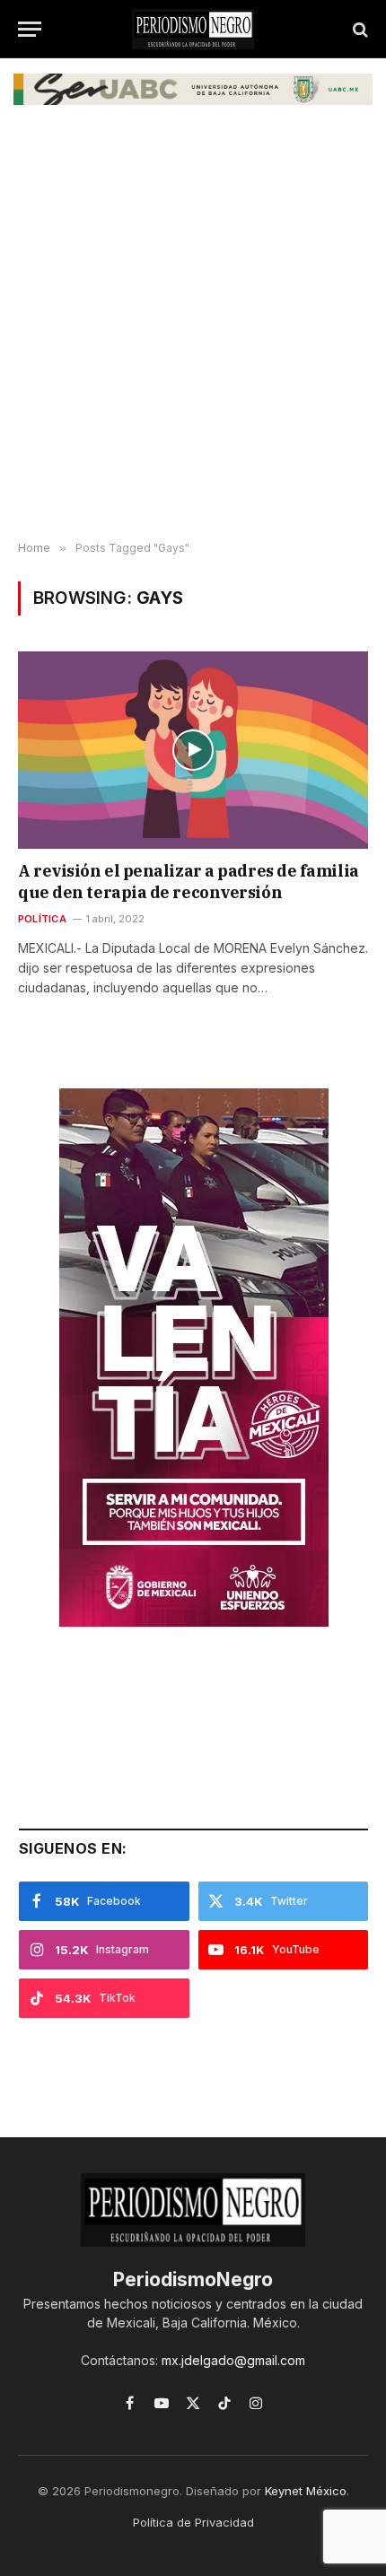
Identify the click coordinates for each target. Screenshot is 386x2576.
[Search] (359, 29)
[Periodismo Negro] (193, 29)
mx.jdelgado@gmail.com (233, 2360)
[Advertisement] (193, 331)
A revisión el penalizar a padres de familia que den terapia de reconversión (189, 882)
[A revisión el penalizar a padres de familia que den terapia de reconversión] (193, 750)
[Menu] (30, 29)
